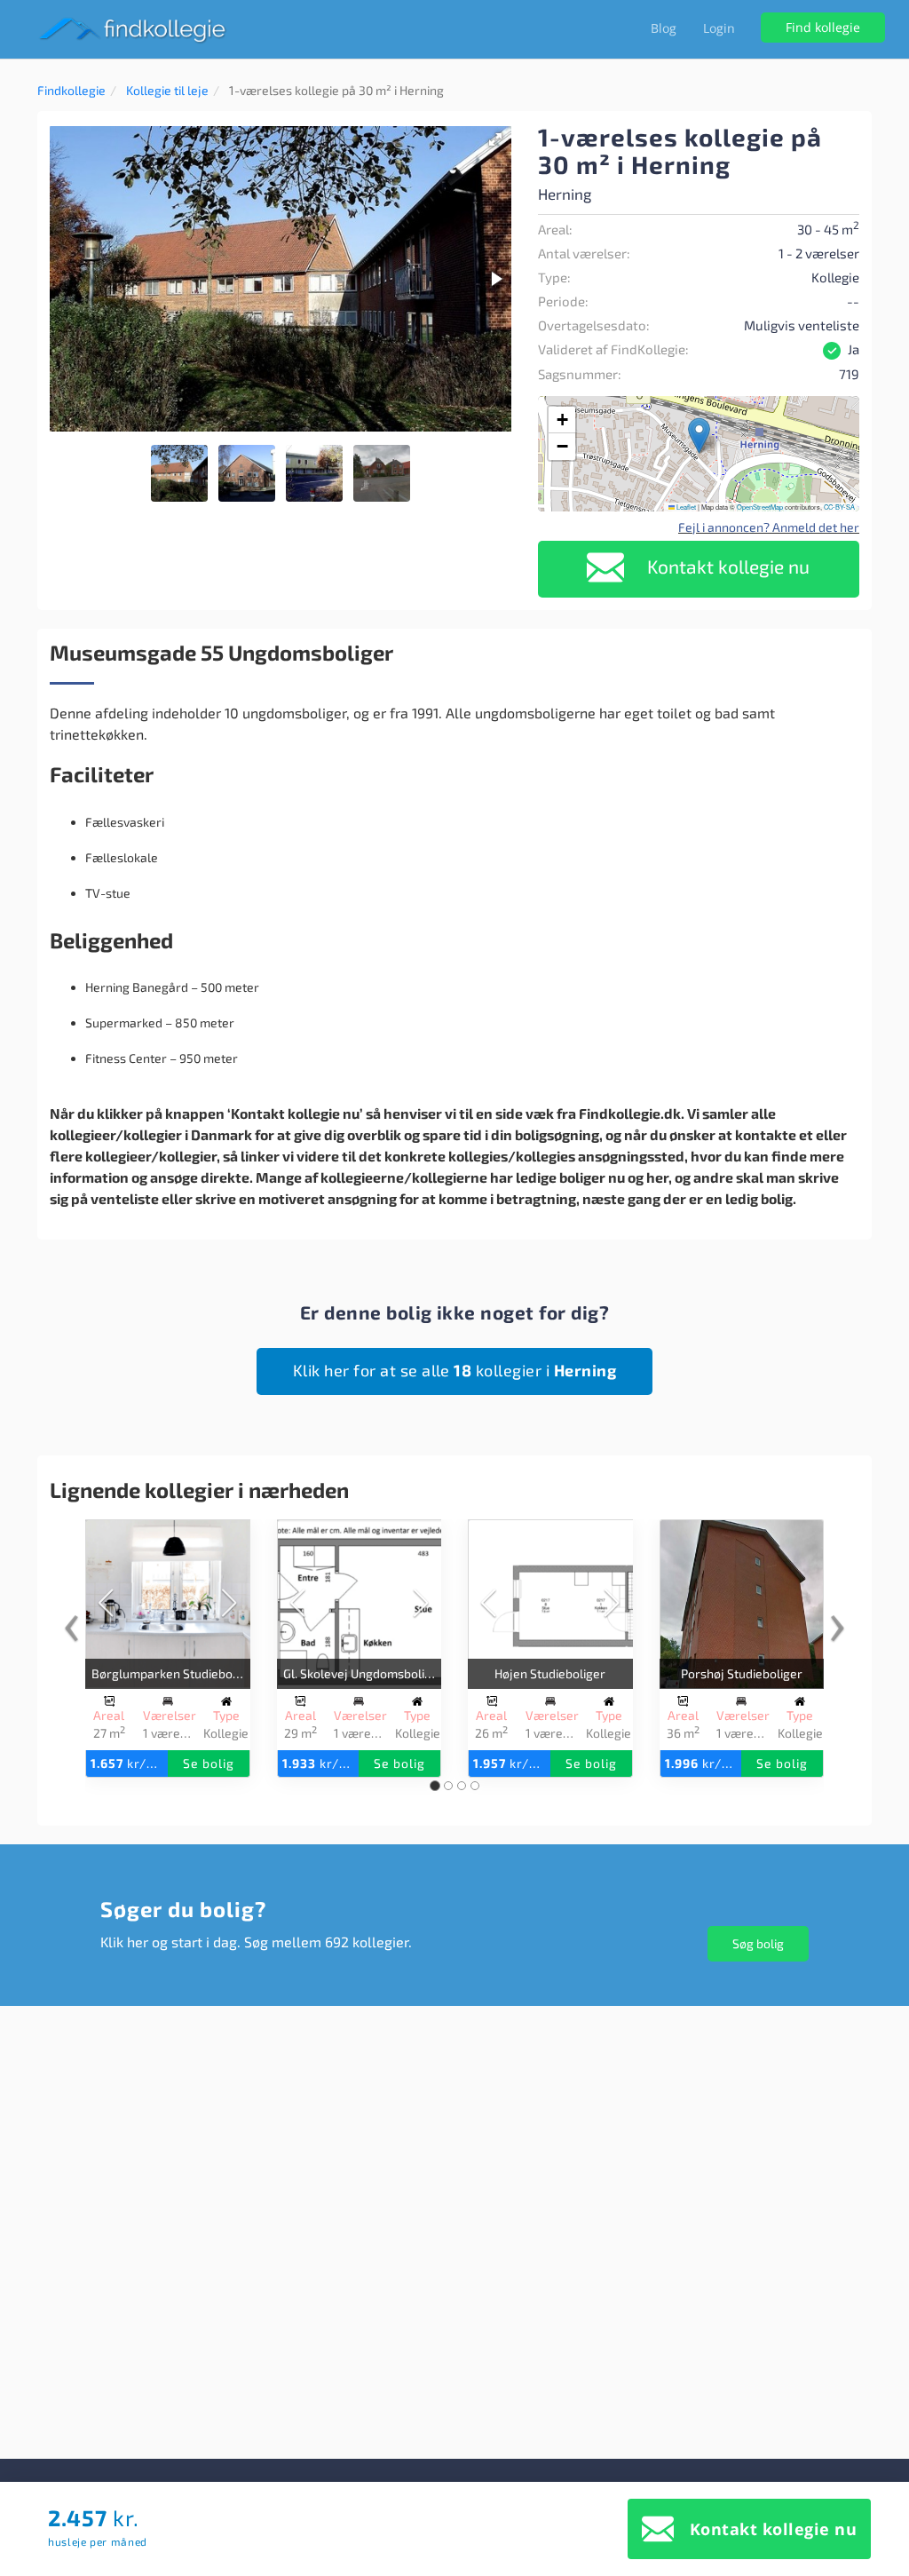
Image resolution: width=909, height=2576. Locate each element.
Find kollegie (823, 27)
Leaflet (685, 507)
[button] (495, 139)
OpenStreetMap (760, 507)
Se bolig (209, 1763)
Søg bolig (758, 1943)
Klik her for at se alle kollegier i (455, 1370)
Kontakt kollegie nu (726, 566)
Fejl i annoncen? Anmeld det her (769, 527)
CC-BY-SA (839, 507)
